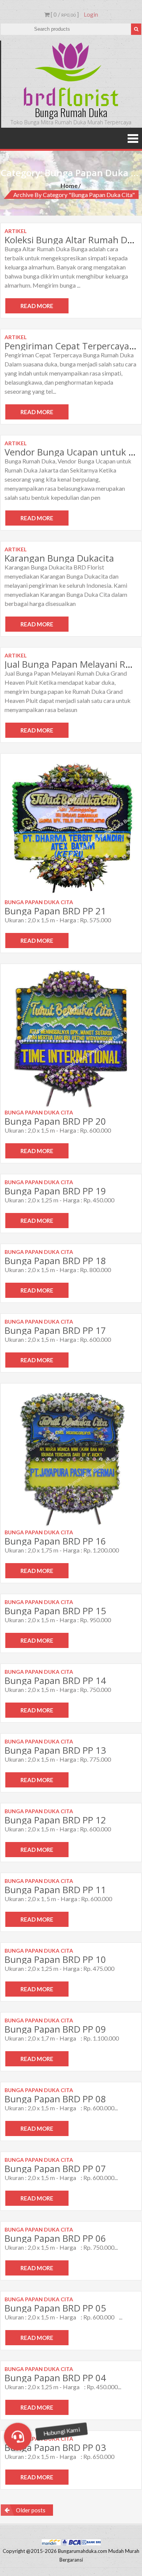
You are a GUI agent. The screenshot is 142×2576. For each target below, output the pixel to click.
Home (69, 185)
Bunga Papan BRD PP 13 (55, 1750)
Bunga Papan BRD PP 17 (55, 1330)
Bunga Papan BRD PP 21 (55, 911)
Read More (37, 306)
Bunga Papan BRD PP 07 (55, 2168)
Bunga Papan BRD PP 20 (55, 1121)
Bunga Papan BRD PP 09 (55, 2029)
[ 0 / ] (64, 14)
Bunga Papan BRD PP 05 (55, 2308)
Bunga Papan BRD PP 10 (55, 1959)
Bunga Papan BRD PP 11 (55, 1890)
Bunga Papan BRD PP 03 (55, 2447)
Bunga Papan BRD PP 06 (55, 2238)
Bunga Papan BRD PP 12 (55, 1820)
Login (91, 14)
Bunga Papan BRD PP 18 (55, 1261)
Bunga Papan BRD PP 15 (55, 1611)
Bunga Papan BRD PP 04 (55, 2378)
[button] (18, 2437)
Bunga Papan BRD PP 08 (55, 2099)
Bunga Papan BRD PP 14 (55, 1680)
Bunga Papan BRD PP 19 (55, 1191)
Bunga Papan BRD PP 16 (55, 1541)
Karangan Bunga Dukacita (59, 558)
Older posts (31, 2510)
